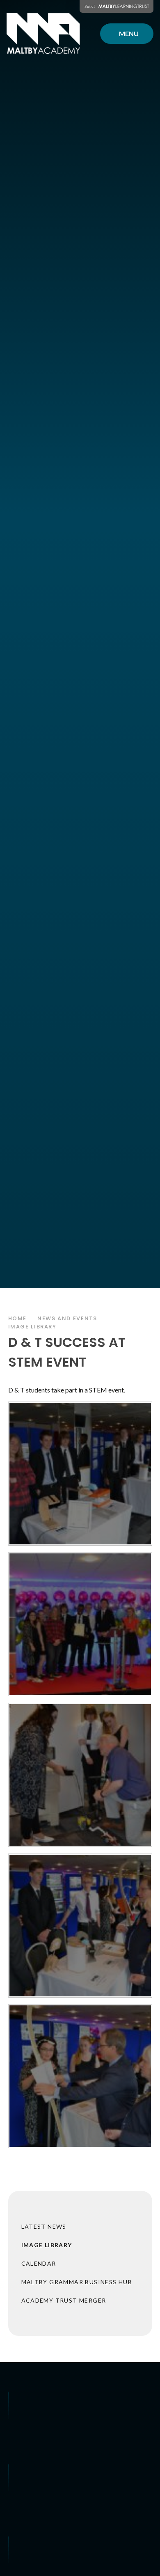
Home (18, 1318)
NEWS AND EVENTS (67, 1318)
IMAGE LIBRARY (32, 1327)
